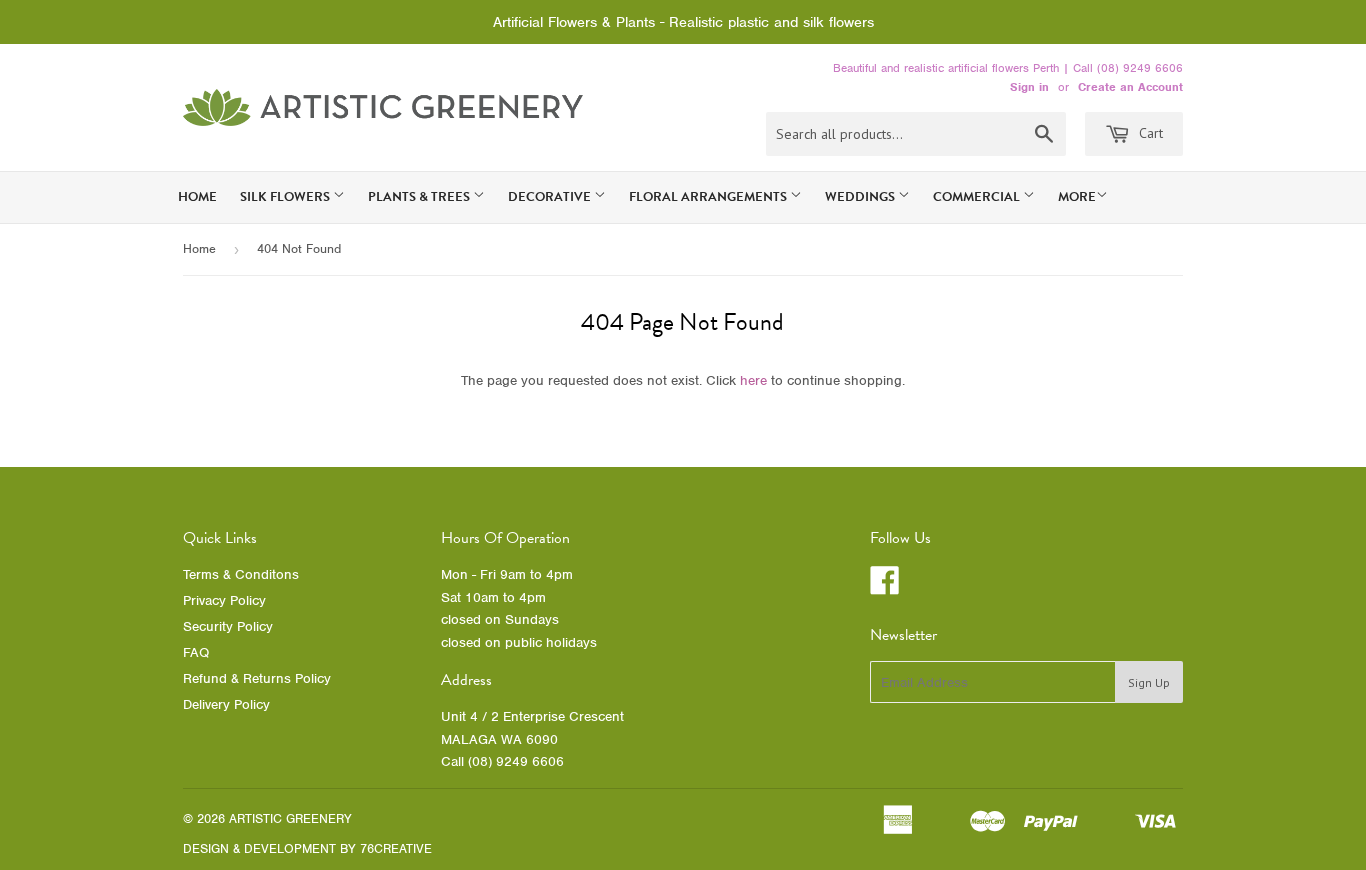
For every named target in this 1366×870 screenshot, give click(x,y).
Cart (1149, 133)
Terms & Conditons (241, 574)
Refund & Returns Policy (257, 678)
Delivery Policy (226, 704)
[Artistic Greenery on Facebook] (885, 587)
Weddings (861, 197)
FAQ (196, 652)
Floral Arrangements (709, 197)
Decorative (551, 197)
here (753, 380)
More (1077, 197)
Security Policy (228, 626)
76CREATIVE (396, 848)
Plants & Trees (420, 197)
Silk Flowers (286, 197)
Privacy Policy (224, 600)
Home (197, 197)
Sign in (1029, 87)
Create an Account (1130, 87)
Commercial (978, 197)
